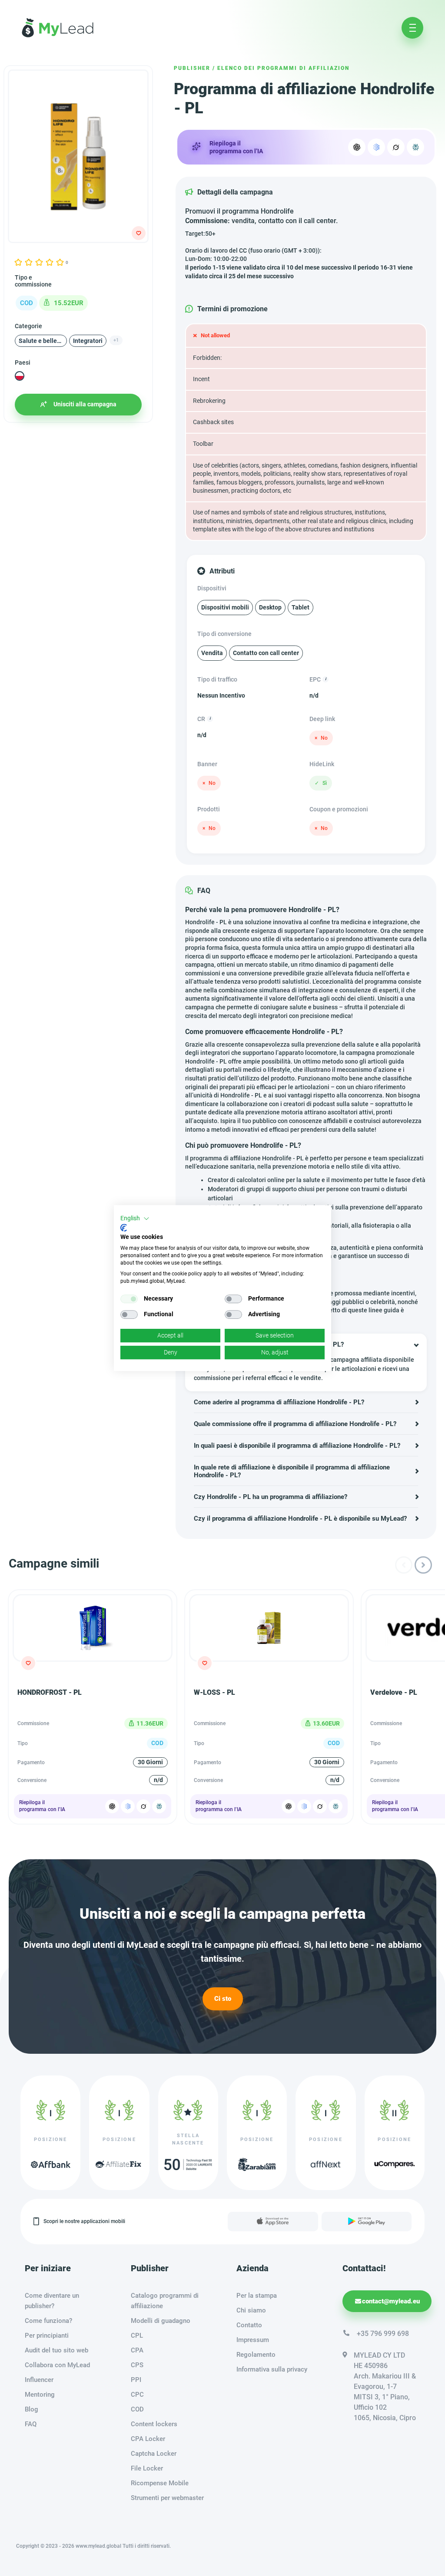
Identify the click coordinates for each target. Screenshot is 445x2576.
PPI (136, 2380)
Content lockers (154, 2424)
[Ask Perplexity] (415, 147)
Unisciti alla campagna (85, 404)
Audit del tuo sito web (56, 2350)
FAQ (31, 2424)
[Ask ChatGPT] (112, 1806)
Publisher (192, 68)
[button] (135, 1219)
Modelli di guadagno (161, 2321)
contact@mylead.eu (391, 2301)
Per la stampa (257, 2296)
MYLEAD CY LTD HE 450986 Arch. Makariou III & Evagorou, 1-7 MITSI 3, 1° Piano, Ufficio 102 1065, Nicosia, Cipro (385, 2387)
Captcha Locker (154, 2454)
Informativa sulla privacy (272, 2369)
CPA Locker (148, 2439)
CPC (137, 2395)
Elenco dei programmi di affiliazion (283, 68)
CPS (137, 2365)
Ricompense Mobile (160, 2483)
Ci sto (223, 1999)
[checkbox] (129, 1299)
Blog (32, 2409)
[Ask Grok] (396, 147)
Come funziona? (48, 2321)
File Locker (147, 2468)
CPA (137, 2350)
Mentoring (40, 2395)
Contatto (249, 2325)
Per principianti (47, 2336)
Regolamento (256, 2355)
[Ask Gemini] (128, 1806)
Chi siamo (251, 2310)
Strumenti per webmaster (167, 2498)
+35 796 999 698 (383, 2334)
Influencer (39, 2380)
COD (137, 2409)
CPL (137, 2336)
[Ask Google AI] (376, 147)
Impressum (253, 2340)
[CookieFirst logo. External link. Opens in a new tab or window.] (124, 1228)
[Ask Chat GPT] (357, 147)
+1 (116, 340)
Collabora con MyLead (57, 2365)
